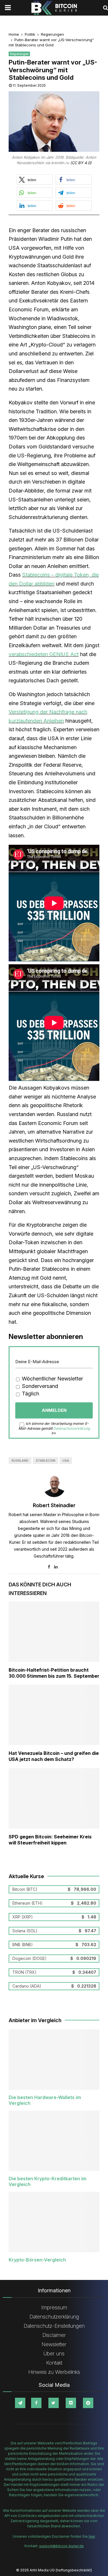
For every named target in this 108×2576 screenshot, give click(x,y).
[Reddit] (88, 2403)
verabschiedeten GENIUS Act (44, 654)
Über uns (54, 2354)
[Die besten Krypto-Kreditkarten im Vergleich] (54, 2141)
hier (92, 2536)
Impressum (54, 2307)
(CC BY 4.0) (81, 163)
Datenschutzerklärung (72, 1428)
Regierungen (19, 54)
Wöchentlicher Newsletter (52, 1379)
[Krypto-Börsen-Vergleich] (54, 2222)
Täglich (30, 1394)
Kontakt (54, 2363)
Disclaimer (54, 2335)
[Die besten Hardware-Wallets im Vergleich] (54, 2060)
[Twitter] (54, 2403)
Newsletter (54, 2344)
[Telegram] (20, 2403)
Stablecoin (46, 1461)
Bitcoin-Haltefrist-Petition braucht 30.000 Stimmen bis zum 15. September (54, 1673)
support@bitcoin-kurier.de (61, 2546)
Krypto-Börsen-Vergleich (37, 2260)
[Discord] (71, 2403)
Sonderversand (39, 1386)
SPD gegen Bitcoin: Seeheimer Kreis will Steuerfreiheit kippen (50, 1840)
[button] (35, 180)
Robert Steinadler (54, 1505)
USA (66, 1461)
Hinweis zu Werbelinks (54, 2372)
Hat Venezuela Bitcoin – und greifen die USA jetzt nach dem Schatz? (54, 1756)
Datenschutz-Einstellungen (54, 2326)
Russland (20, 1461)
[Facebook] (36, 2403)
